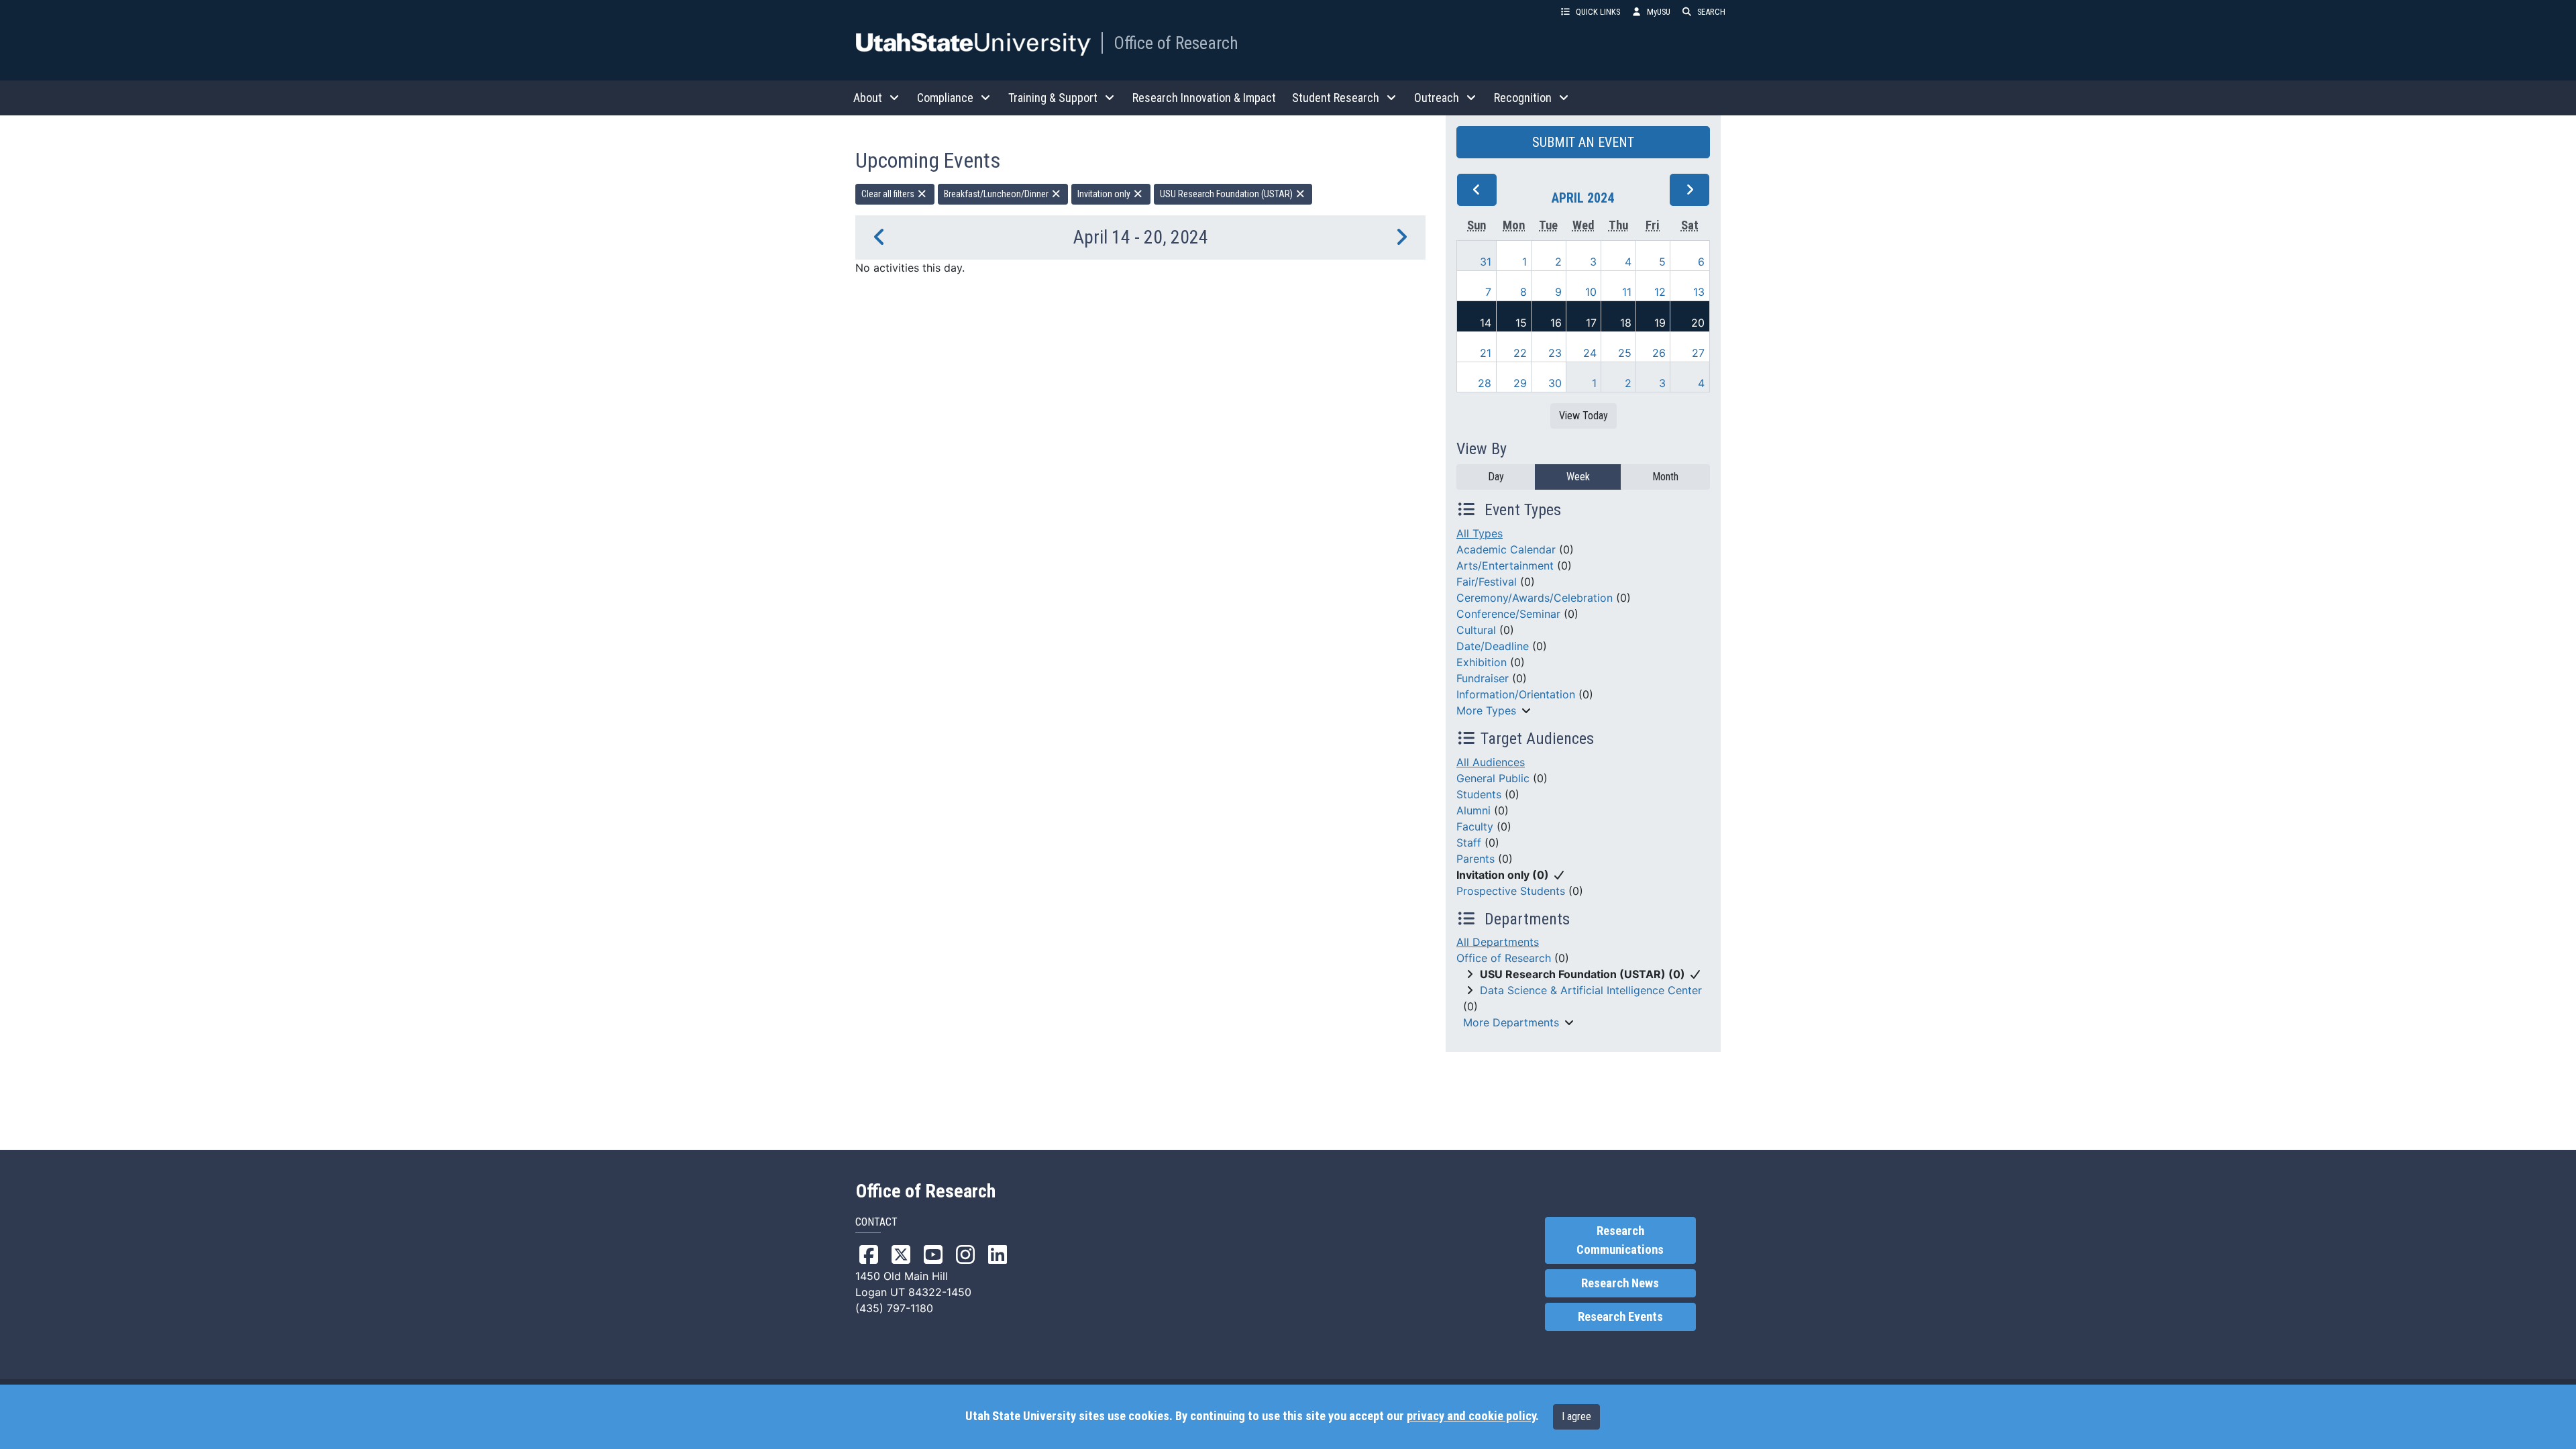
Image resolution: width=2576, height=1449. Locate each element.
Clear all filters (889, 194)
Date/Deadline (1493, 646)
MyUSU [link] (1659, 12)
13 (1699, 292)
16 (1556, 323)
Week (1578, 477)
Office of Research (1176, 43)
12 (1660, 292)
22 (1520, 353)
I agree (1576, 1416)
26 (1659, 353)
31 (1486, 262)
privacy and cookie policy (1471, 1416)
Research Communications (1620, 1240)
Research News (1620, 1283)
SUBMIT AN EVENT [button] (1583, 142)
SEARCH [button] (1711, 12)
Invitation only (1105, 194)
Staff (1469, 843)
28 (1485, 383)
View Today (1584, 416)
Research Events (1620, 1317)
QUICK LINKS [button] (1598, 12)
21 (1486, 353)
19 (1660, 323)
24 (1590, 353)
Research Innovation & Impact (1204, 98)
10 (1591, 292)
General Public (1493, 778)
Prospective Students (1511, 891)
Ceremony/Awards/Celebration (1535, 598)
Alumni (1473, 810)
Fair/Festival (1487, 582)
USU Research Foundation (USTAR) (1227, 194)
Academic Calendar (1506, 549)
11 (1627, 292)
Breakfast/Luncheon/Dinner (997, 194)
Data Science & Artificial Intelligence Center (1591, 990)
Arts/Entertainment (1505, 566)
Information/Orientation (1516, 694)
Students (1479, 794)
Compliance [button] (945, 98)
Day (1496, 477)
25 (1625, 353)
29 (1520, 383)
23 (1555, 353)
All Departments (1498, 942)
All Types (1480, 533)
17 (1591, 323)
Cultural (1476, 630)
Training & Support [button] (1053, 98)
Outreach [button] (1437, 98)
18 (1626, 323)
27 (1698, 353)
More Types (1486, 710)
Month (1665, 477)
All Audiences (1491, 762)
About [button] (868, 98)
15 (1521, 323)
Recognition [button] (1523, 98)
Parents (1475, 859)
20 (1698, 323)
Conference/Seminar (1508, 614)
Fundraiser (1483, 678)
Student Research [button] (1336, 98)
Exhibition (1482, 662)
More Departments (1511, 1022)
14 (1486, 323)
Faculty (1475, 826)
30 (1555, 383)
